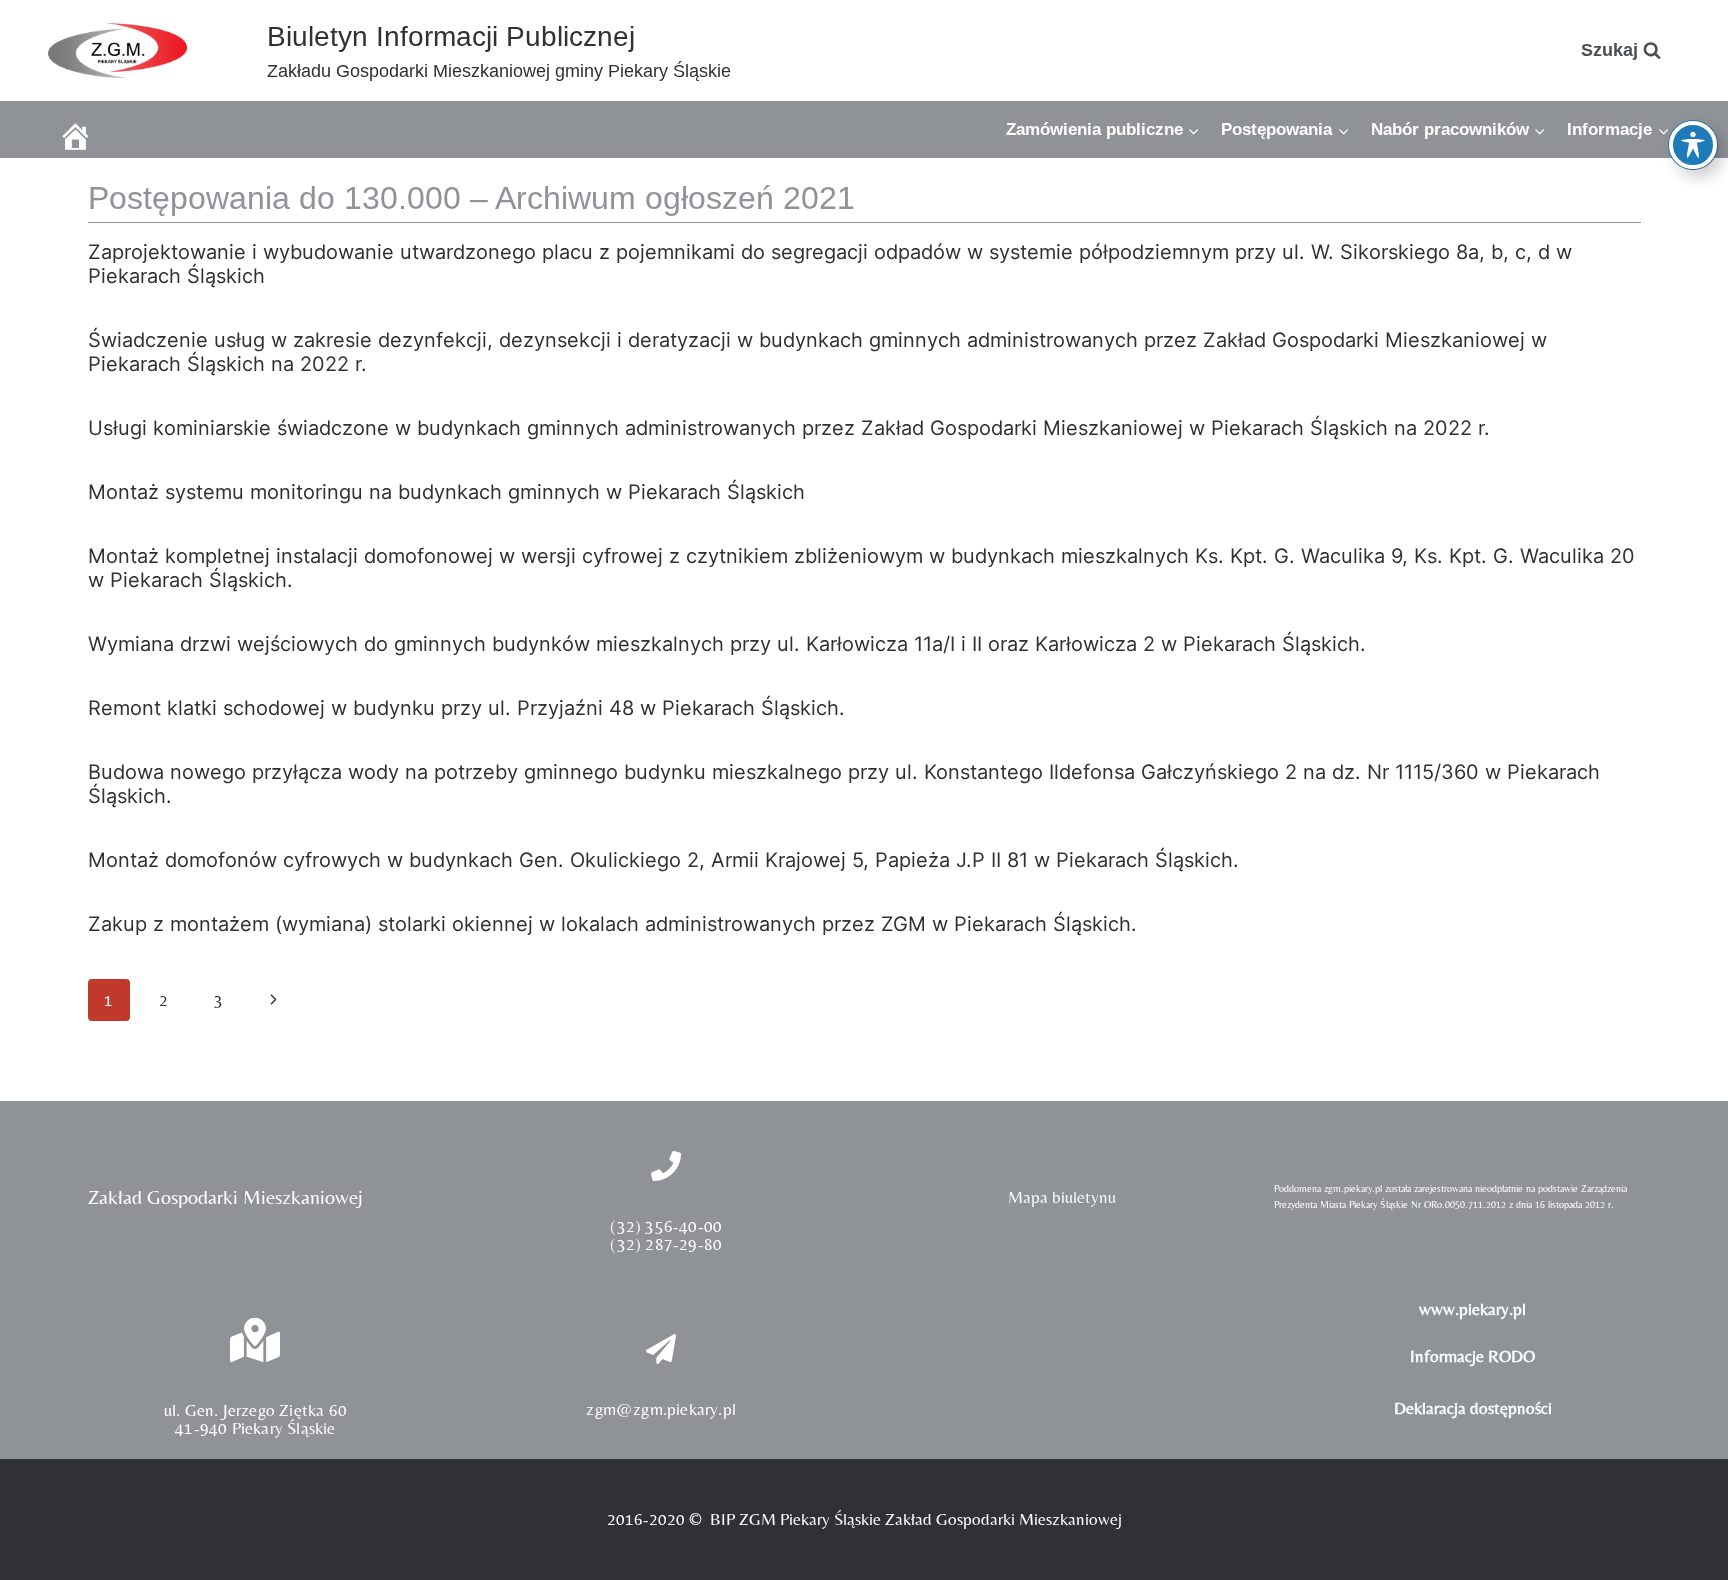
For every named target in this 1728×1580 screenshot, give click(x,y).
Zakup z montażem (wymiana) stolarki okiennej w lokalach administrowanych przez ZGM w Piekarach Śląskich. (612, 924)
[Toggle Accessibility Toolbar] (1693, 145)
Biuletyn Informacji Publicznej (451, 36)
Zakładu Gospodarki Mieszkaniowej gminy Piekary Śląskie (499, 71)
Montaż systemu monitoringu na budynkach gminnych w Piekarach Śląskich (446, 492)
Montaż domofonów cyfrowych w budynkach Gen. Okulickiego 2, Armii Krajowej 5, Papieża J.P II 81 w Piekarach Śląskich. (663, 860)
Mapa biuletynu (1062, 1197)
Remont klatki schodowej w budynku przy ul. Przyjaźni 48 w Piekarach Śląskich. (466, 708)
